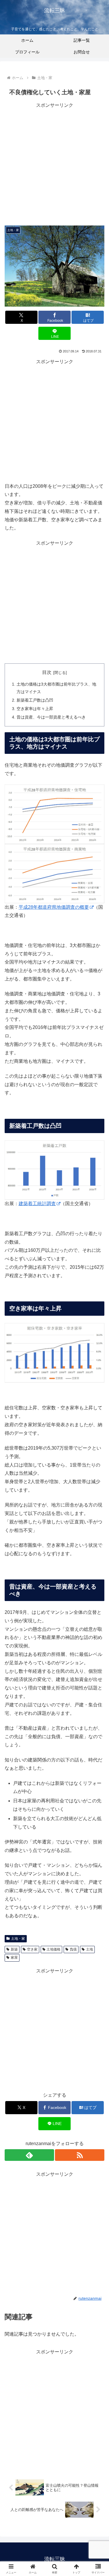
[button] (98, 1435)
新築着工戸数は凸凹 (35, 700)
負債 (73, 1949)
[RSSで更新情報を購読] (80, 2155)
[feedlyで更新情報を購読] (29, 2155)
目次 (47, 672)
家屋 (14, 1958)
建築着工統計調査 (37, 1204)
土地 (90, 1949)
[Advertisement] (54, 164)
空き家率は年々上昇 (35, 709)
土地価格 (53, 1949)
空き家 (32, 1949)
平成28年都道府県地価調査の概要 (54, 907)
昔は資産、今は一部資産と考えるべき (51, 717)
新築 (14, 1949)
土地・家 (18, 1939)
